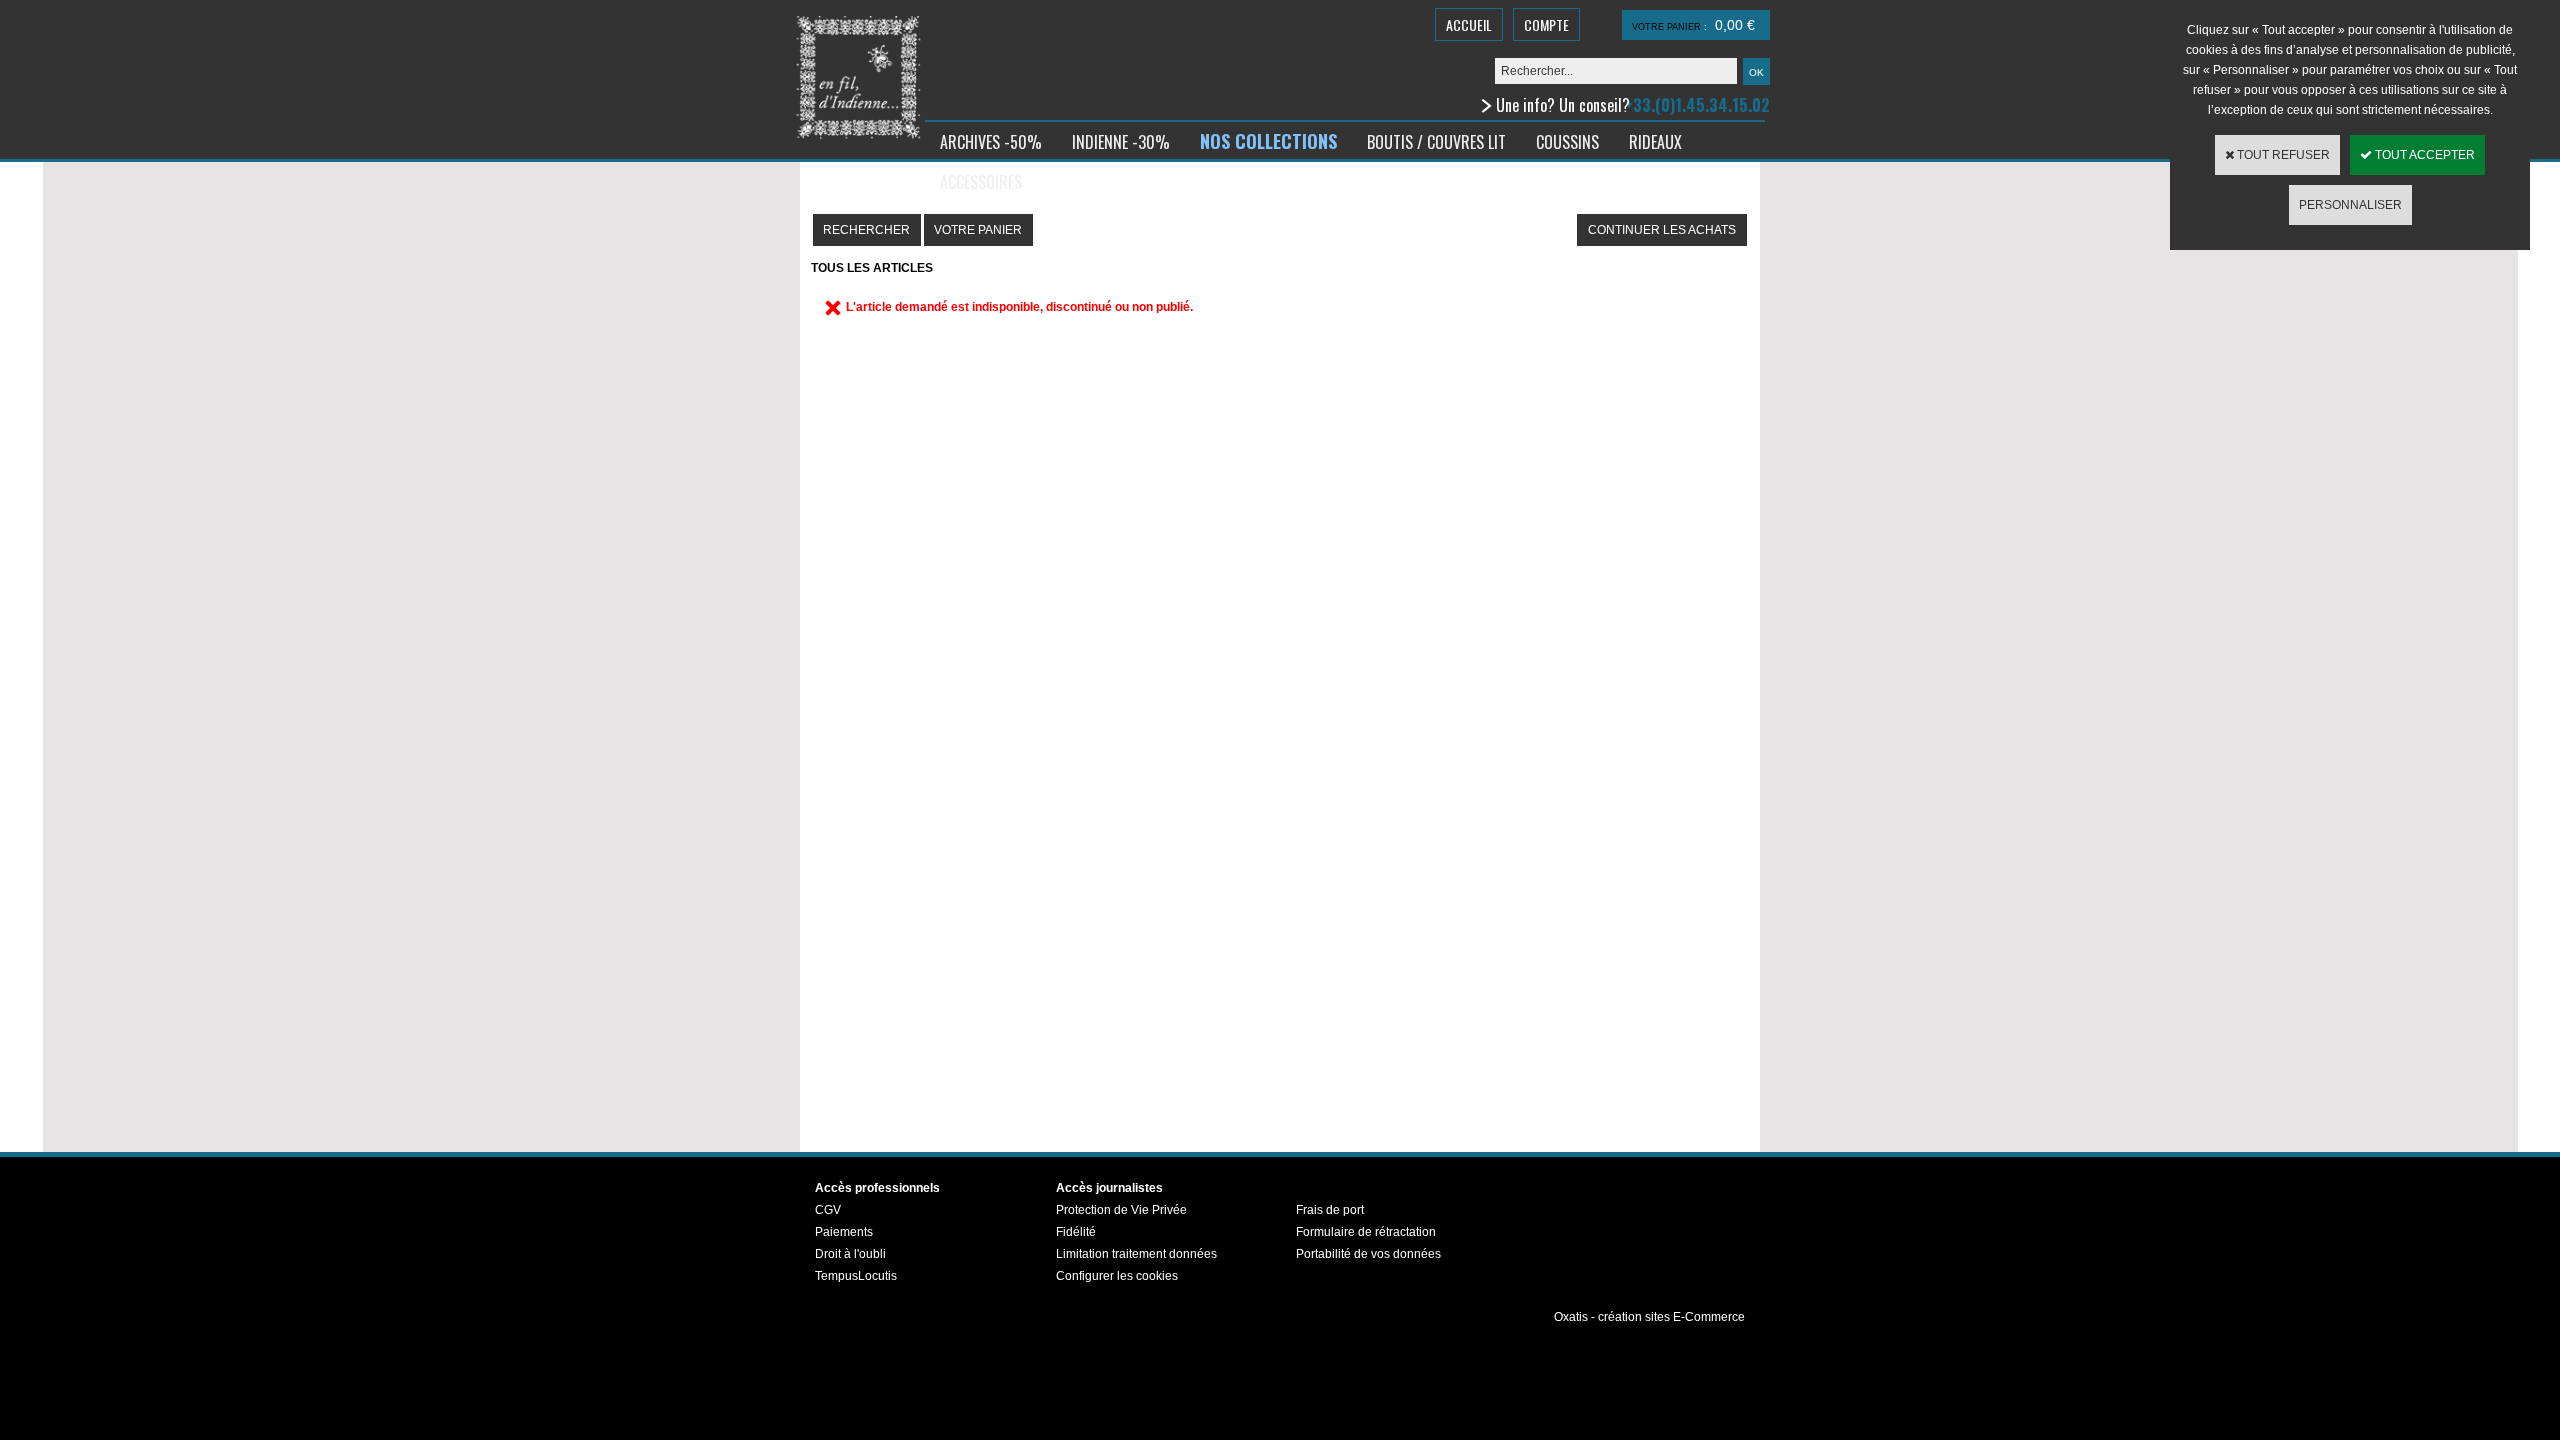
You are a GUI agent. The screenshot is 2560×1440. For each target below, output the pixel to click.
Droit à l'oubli (850, 1254)
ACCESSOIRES (981, 182)
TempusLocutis (856, 1276)
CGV (828, 1210)
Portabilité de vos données (1368, 1254)
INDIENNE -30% (1121, 142)
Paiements (844, 1232)
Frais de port (1330, 1210)
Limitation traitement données (1136, 1254)
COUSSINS (1567, 142)
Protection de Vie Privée (1121, 1210)
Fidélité (1076, 1232)
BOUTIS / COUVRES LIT (1436, 142)
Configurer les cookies (1117, 1276)
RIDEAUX (1655, 142)
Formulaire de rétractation (1366, 1232)
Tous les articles (872, 268)
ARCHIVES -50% (991, 142)
